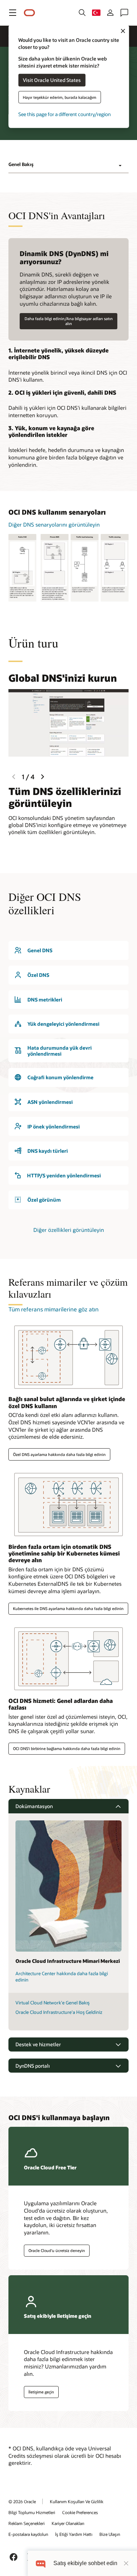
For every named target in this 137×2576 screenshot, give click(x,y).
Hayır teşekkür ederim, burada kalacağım (60, 97)
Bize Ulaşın (110, 2534)
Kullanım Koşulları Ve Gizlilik (77, 2501)
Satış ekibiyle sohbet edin (85, 2563)
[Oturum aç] (110, 13)
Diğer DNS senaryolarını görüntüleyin (54, 524)
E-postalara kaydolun (28, 2534)
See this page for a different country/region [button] (64, 114)
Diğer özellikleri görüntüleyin (69, 1230)
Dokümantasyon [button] (34, 1806)
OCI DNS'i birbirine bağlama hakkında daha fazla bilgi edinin (67, 1748)
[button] (13, 13)
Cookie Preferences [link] (80, 2512)
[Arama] (82, 13)
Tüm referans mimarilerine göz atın (54, 1309)
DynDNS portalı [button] (33, 2066)
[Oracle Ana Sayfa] (30, 13)
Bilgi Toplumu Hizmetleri (32, 2512)
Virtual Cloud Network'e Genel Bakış (53, 2003)
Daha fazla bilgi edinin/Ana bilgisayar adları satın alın (69, 321)
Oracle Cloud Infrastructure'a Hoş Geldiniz (59, 2012)
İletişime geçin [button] (41, 2392)
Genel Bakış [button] (21, 164)
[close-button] (126, 2563)
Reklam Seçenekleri (27, 2523)
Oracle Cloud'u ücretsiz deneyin (57, 2250)
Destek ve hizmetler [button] (38, 2044)
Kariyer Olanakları (68, 2523)
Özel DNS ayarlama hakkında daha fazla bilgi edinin (59, 1454)
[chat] (41, 2563)
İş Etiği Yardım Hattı (74, 2534)
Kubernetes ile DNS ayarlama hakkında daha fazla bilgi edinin (68, 1608)
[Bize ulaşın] (124, 13)
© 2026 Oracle (22, 2501)
